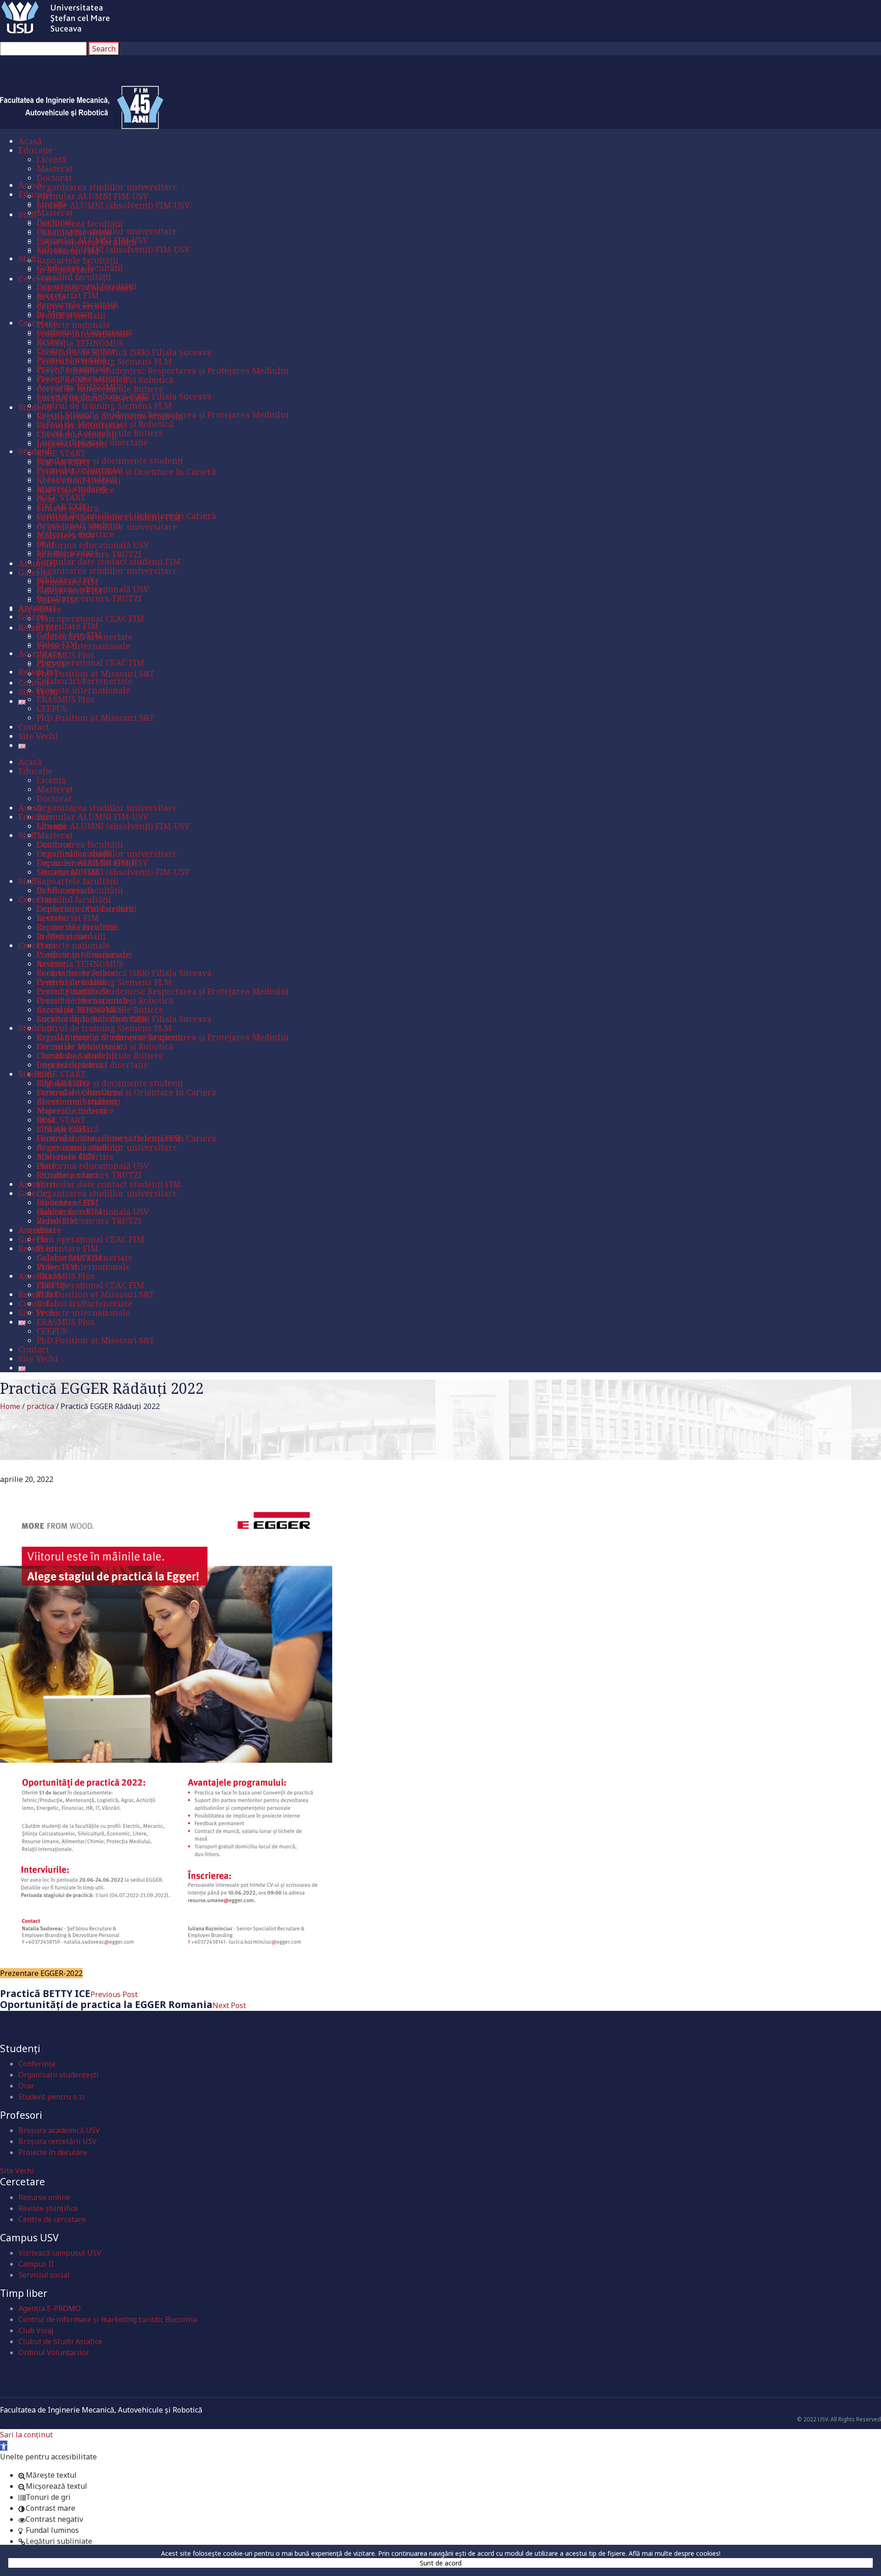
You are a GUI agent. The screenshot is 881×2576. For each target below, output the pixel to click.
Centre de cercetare (52, 2219)
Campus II (36, 2264)
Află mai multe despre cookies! (675, 2553)
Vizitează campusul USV (60, 2253)
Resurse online (44, 2197)
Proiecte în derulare (53, 2152)
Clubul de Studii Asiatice (60, 2341)
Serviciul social (44, 2275)
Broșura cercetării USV (58, 2141)
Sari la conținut (26, 2435)
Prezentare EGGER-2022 (41, 1973)
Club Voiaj (36, 2330)
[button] (4, 2446)
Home (10, 1406)
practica (40, 1406)
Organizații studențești (59, 2075)
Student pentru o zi (52, 2097)
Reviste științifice (48, 2208)
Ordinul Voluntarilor (54, 2352)
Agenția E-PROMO (50, 2308)
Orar (26, 2086)
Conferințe (37, 2064)
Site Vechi (17, 2171)
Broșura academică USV (59, 2130)
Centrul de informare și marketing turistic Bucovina (108, 2319)
